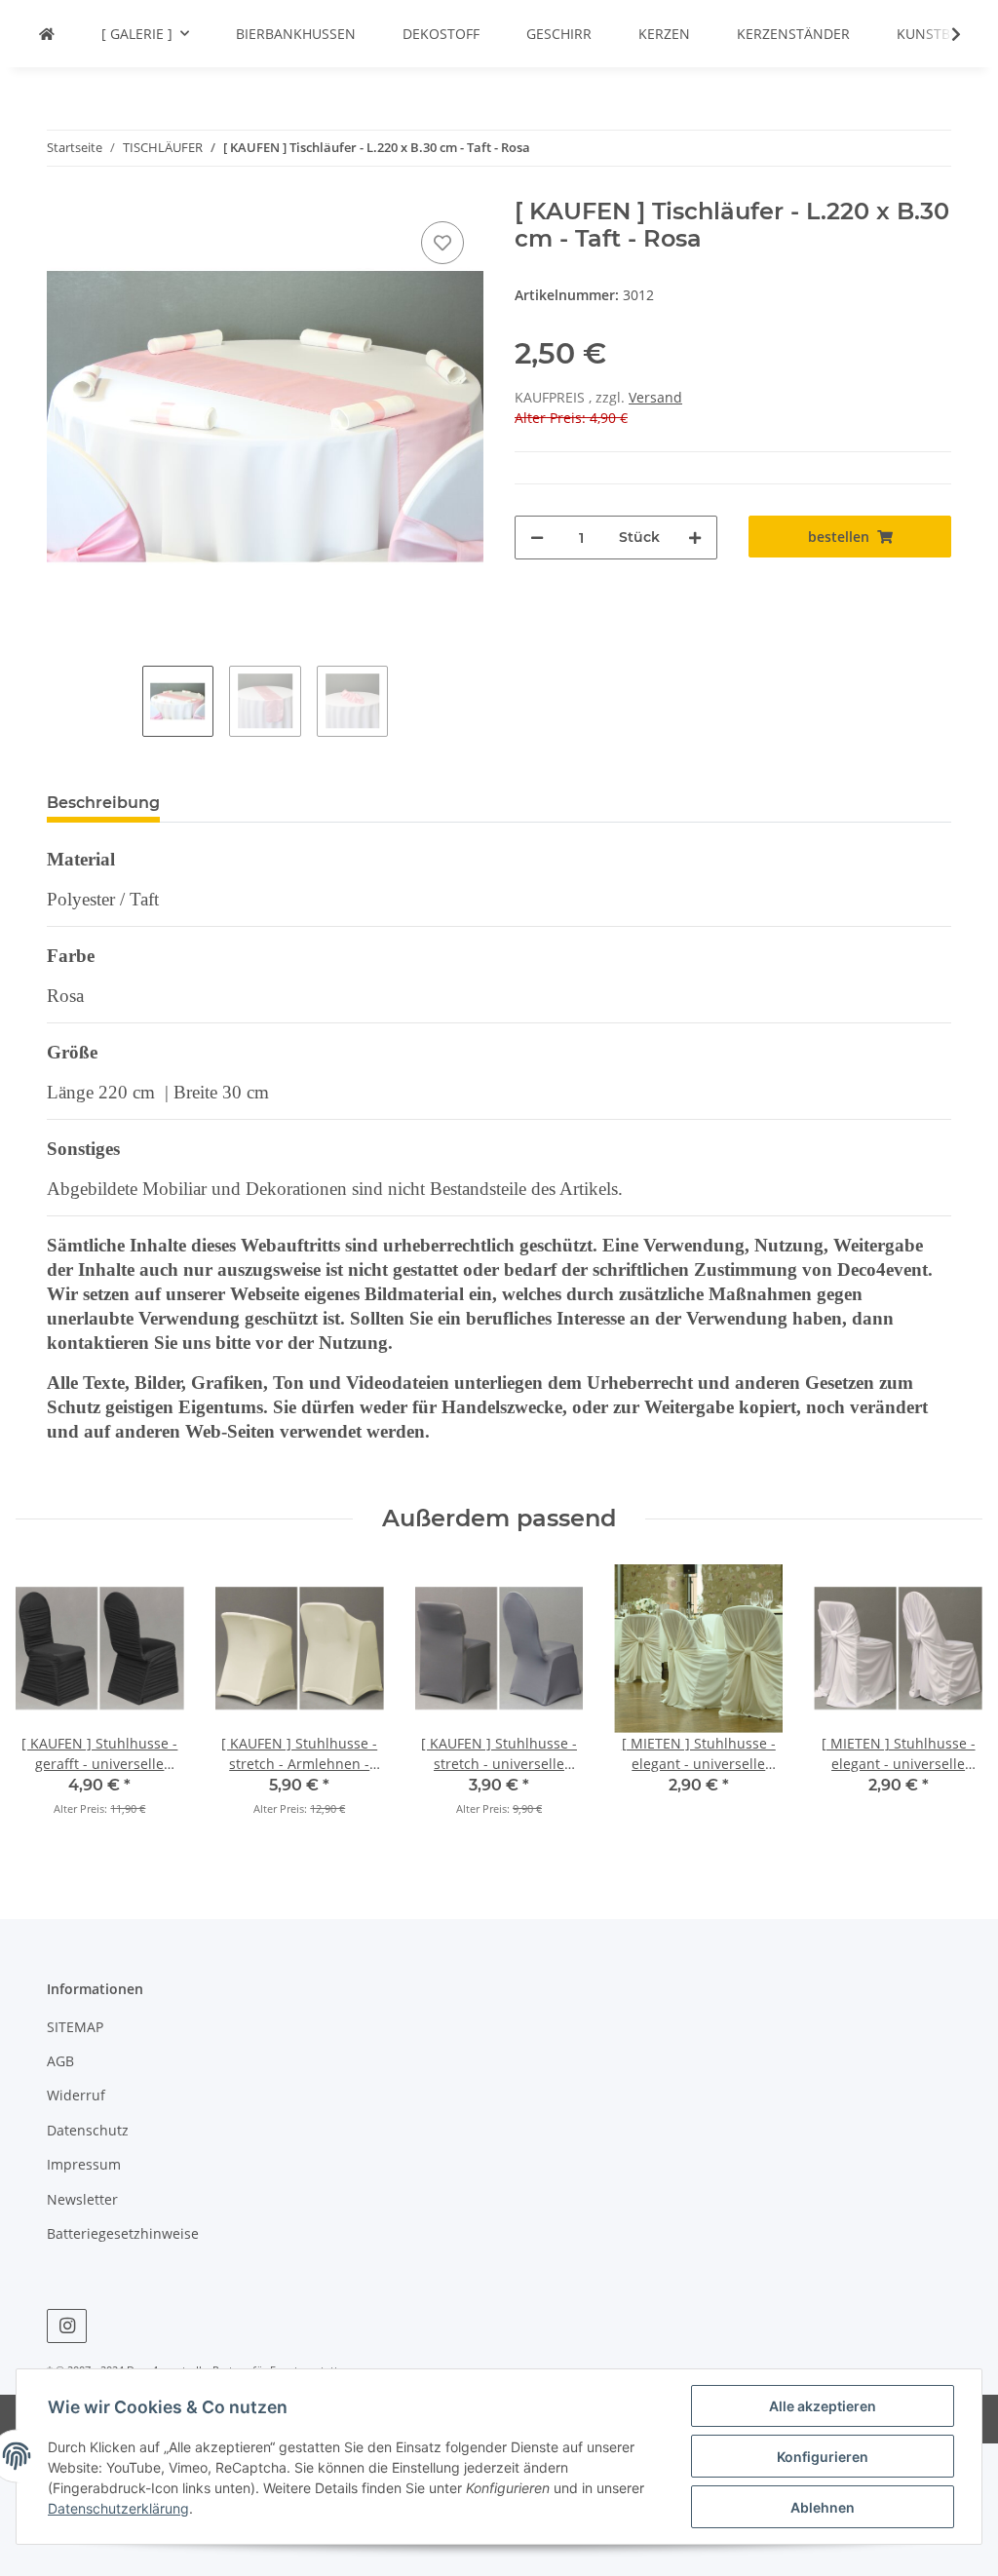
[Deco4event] (47, 34)
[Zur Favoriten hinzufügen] (442, 243)
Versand (655, 397)
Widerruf (76, 2095)
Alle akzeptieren (823, 2406)
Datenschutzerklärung (118, 2508)
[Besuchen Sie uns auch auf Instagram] (67, 2326)
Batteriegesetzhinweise (123, 2233)
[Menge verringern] (537, 538)
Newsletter (82, 2199)
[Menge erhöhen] (695, 538)
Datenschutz (88, 2130)
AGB (60, 2061)
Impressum (84, 2164)
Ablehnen (823, 2507)
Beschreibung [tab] (103, 803)
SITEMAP (75, 2027)
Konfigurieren (823, 2457)
